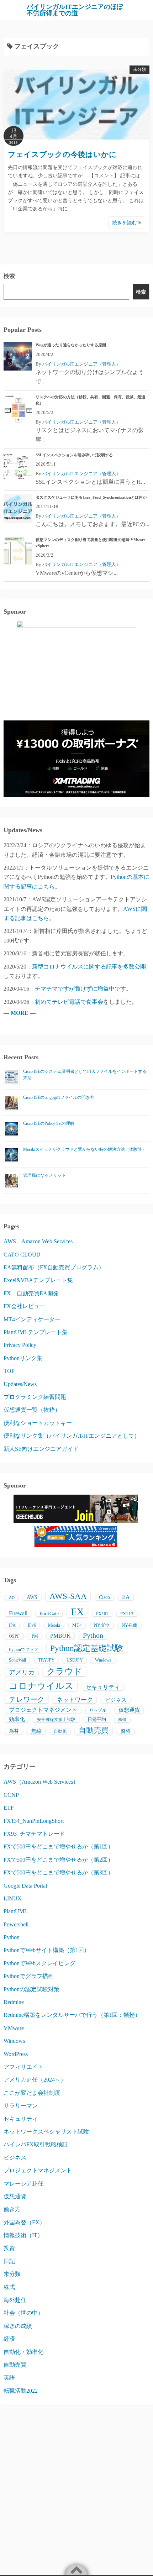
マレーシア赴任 (23, 2184)
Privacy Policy (20, 1345)
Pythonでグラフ (23, 1649)
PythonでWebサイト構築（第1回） (47, 1950)
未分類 (139, 69)
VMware (14, 2028)
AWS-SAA (68, 1596)
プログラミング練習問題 (35, 1397)
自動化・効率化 (23, 2352)
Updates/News (20, 1384)
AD (12, 1598)
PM (35, 1636)
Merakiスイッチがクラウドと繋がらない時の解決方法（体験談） (85, 1149)
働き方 (12, 2209)
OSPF (14, 1636)
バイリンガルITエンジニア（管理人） (81, 364)
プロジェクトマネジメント (43, 1710)
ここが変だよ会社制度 (32, 2093)
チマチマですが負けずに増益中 (75, 989)
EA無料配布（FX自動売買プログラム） (54, 1267)
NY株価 (130, 1625)
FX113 (127, 1614)
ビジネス (116, 1700)
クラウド (64, 1672)
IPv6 (32, 1625)
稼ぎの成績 (18, 2326)
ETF (9, 1808)
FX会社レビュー (24, 1306)
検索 (9, 276)
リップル (98, 1710)
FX (77, 1612)
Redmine (14, 2002)
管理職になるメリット (44, 1175)
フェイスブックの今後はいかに (62, 154)
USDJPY (75, 1660)
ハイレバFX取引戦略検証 (36, 2144)
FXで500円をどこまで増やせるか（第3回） (59, 1872)
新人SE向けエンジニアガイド (41, 1449)
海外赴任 (15, 2300)
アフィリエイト (23, 2067)
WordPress (16, 2054)
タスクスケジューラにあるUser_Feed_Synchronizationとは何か (91, 497)
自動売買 (94, 1730)
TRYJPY (46, 1660)
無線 (36, 1731)
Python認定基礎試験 (87, 1648)
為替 (14, 1731)
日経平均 (97, 1719)
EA (126, 1597)
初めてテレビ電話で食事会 (69, 1002)
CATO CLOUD (22, 1255)
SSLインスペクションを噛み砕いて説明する (74, 455)
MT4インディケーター (32, 1319)
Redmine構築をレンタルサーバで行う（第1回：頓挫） (72, 2015)
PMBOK (60, 1636)
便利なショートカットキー (38, 1423)
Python (93, 1635)
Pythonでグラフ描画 (29, 1976)
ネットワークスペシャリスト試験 (46, 2132)
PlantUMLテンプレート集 (36, 1332)
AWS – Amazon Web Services (38, 1241)
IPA (12, 1625)
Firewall (18, 1613)
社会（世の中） (23, 2313)
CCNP (11, 1795)
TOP (9, 1371)
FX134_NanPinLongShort (34, 1821)
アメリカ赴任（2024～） (35, 2080)
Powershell (16, 1924)
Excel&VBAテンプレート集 (38, 1280)
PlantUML (16, 1911)
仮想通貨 (129, 1710)
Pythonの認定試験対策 (31, 1989)
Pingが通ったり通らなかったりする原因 (71, 345)
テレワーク (27, 1699)
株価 (122, 1720)
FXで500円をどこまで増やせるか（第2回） (59, 1860)
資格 (126, 1731)
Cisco (104, 1597)
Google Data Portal (25, 1886)
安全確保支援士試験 (56, 1720)
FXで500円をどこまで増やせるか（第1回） (59, 1846)
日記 (9, 2261)
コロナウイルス (41, 1686)
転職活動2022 (21, 2391)
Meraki (54, 1625)
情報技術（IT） (23, 2235)
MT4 (77, 1625)
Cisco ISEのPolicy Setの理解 (49, 1123)
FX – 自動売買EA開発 (31, 1293)
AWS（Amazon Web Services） (41, 1782)
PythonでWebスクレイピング (39, 1963)
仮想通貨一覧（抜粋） (32, 1410)
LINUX (13, 1898)
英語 (9, 2378)
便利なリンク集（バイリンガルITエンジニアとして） (72, 1436)
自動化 (60, 1731)
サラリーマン (21, 2106)
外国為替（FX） (24, 2222)
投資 (9, 2248)
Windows (103, 1660)
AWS (32, 1597)
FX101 (102, 1614)
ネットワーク (75, 1700)
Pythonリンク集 (23, 1358)
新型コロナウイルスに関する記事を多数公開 (89, 967)
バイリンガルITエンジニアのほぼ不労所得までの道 (75, 10)
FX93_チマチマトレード (34, 1834)
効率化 (17, 1719)
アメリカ (22, 1672)
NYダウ (102, 1625)
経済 (9, 2339)
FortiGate (49, 1614)
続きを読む (125, 223)
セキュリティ (103, 1687)
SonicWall (17, 1660)
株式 (9, 2287)
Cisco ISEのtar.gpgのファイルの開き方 (59, 1097)
